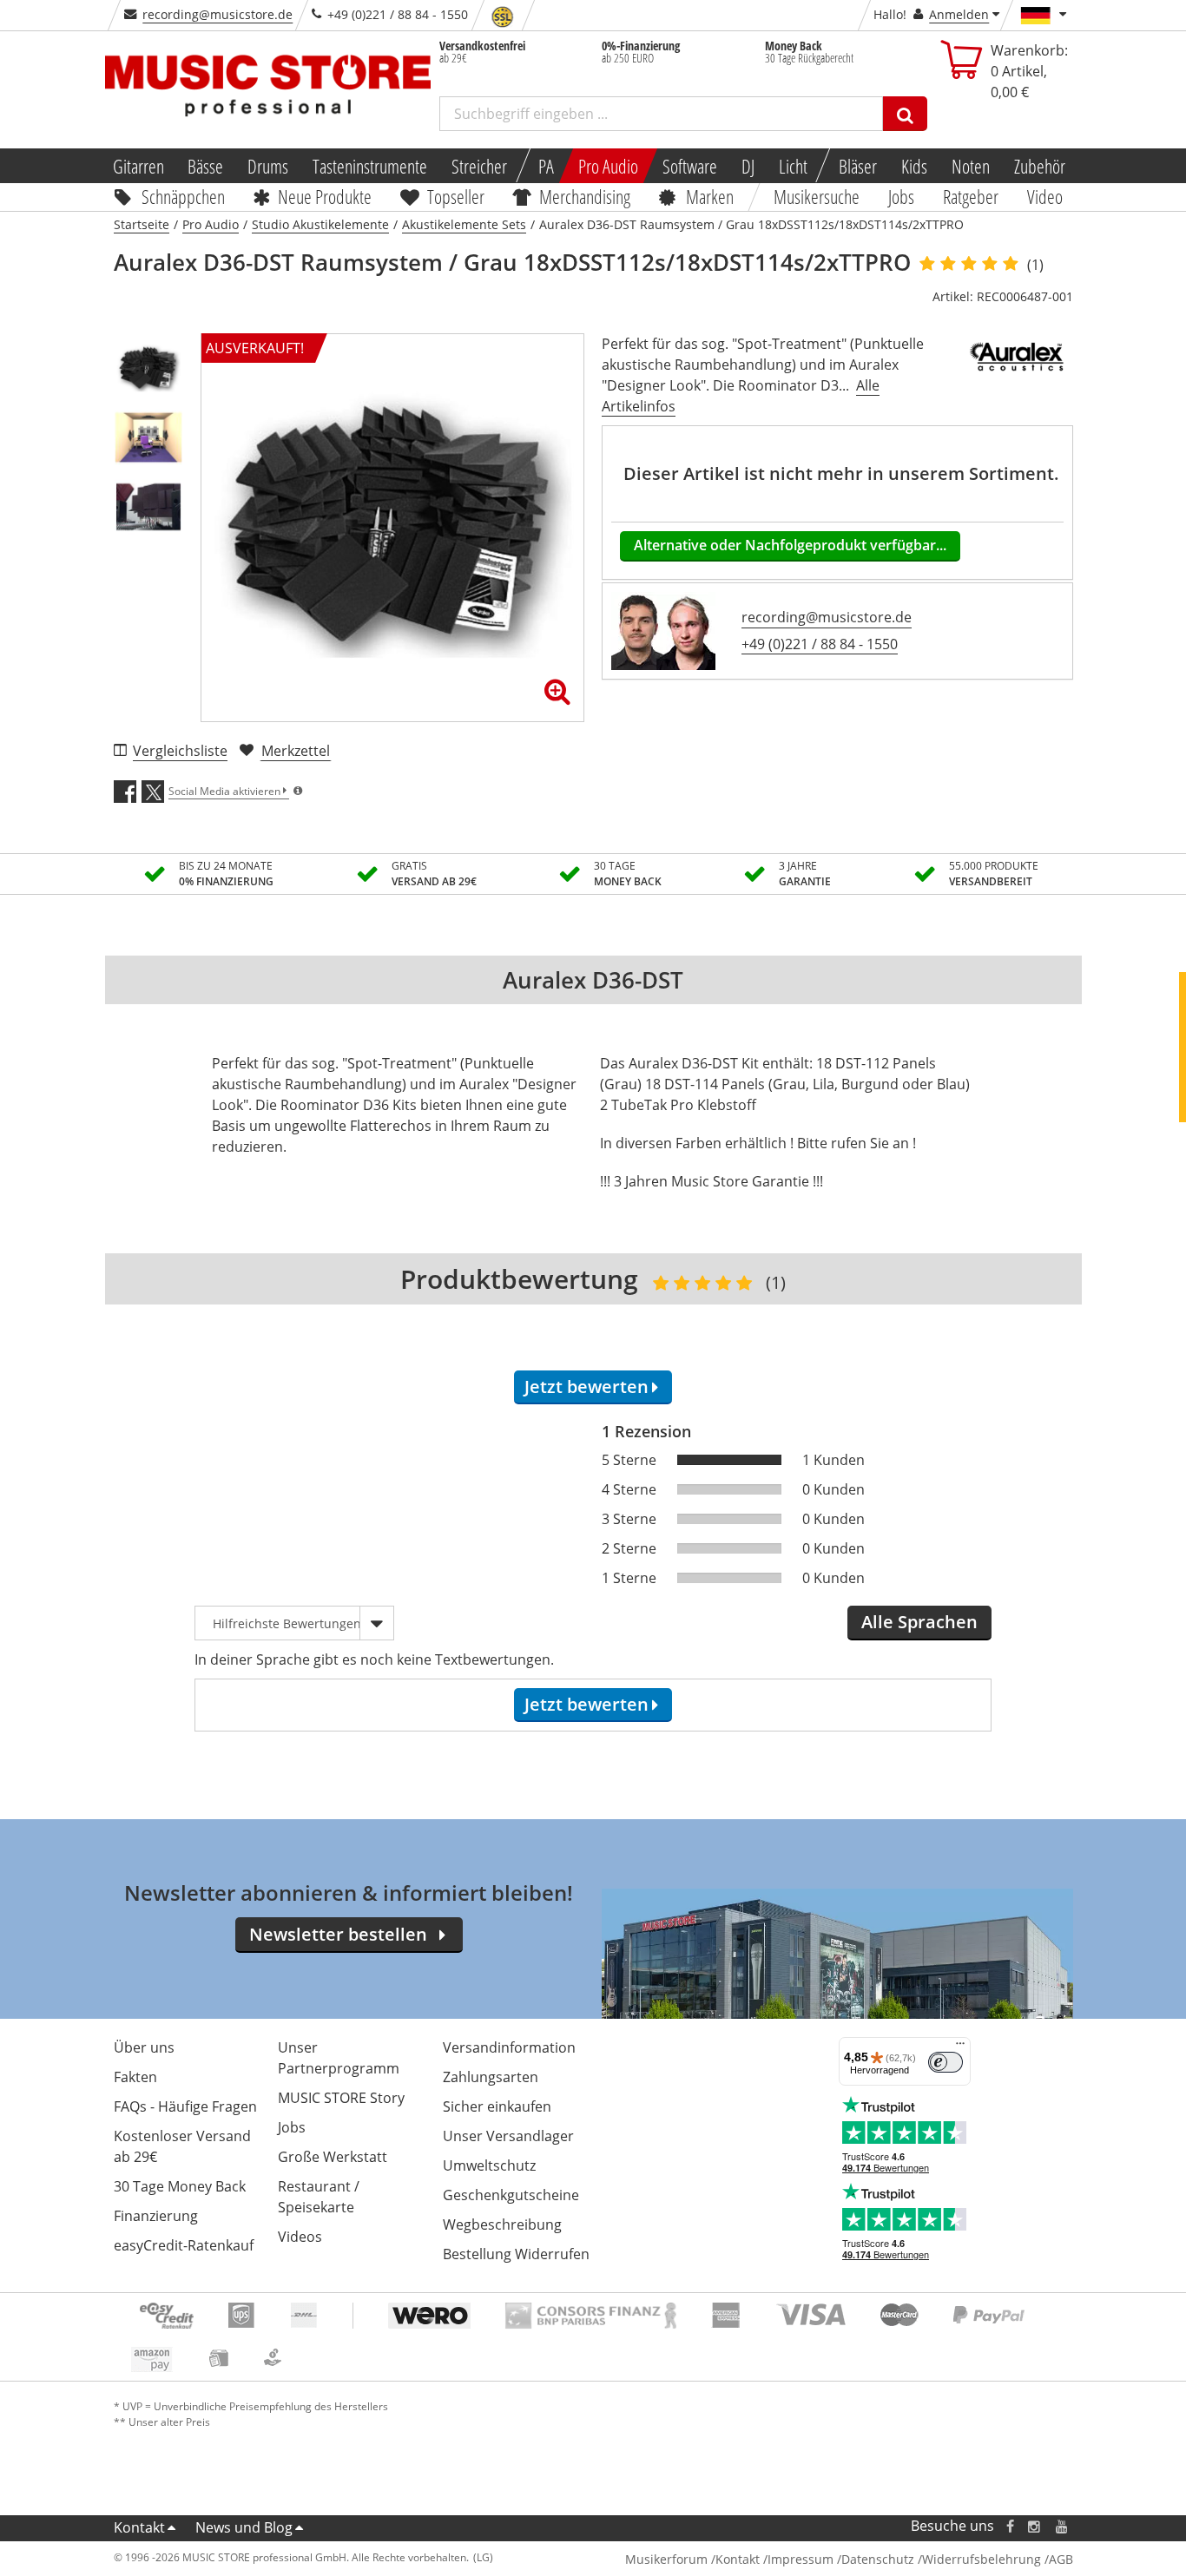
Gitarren (138, 166)
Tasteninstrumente (370, 166)
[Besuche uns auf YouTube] (1063, 2526)
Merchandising (586, 196)
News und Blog (244, 2527)
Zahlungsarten (491, 2077)
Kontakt (139, 2527)
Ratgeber (971, 196)
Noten (971, 166)
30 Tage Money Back (180, 2186)
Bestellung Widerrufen (516, 2254)
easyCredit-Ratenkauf (184, 2245)
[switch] (946, 2062)
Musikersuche (817, 196)
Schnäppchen (183, 196)
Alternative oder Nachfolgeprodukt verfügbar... (790, 545)
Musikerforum (666, 2559)
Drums (268, 166)
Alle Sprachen (919, 1622)
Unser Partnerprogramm (339, 2058)
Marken (710, 196)
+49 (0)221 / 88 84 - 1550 (820, 644)
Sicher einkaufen (497, 2106)
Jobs (902, 196)
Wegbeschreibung (502, 2224)
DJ (748, 166)
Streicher (479, 166)
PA (546, 166)
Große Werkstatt (333, 2157)
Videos (300, 2237)
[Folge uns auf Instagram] (1035, 2526)
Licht (793, 166)
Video (1045, 196)
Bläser (858, 166)
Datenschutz (878, 2559)
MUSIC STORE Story (341, 2098)
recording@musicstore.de (217, 14)
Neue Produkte (325, 196)
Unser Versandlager (508, 2136)
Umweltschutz (489, 2165)
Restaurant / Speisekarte (319, 2197)
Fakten (135, 2077)
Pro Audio (608, 166)
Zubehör (1040, 166)
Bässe (205, 166)
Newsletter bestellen (338, 1934)
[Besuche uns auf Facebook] (1009, 2526)
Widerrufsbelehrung (982, 2559)
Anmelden (959, 14)
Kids (914, 166)
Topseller (456, 196)
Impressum (801, 2559)
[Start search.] (905, 114)
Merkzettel (296, 751)
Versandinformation (509, 2047)
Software (690, 166)
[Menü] (960, 2047)
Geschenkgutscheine (511, 2195)
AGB (1061, 2559)
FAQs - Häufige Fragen (185, 2106)
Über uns (144, 2047)
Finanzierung (156, 2216)
